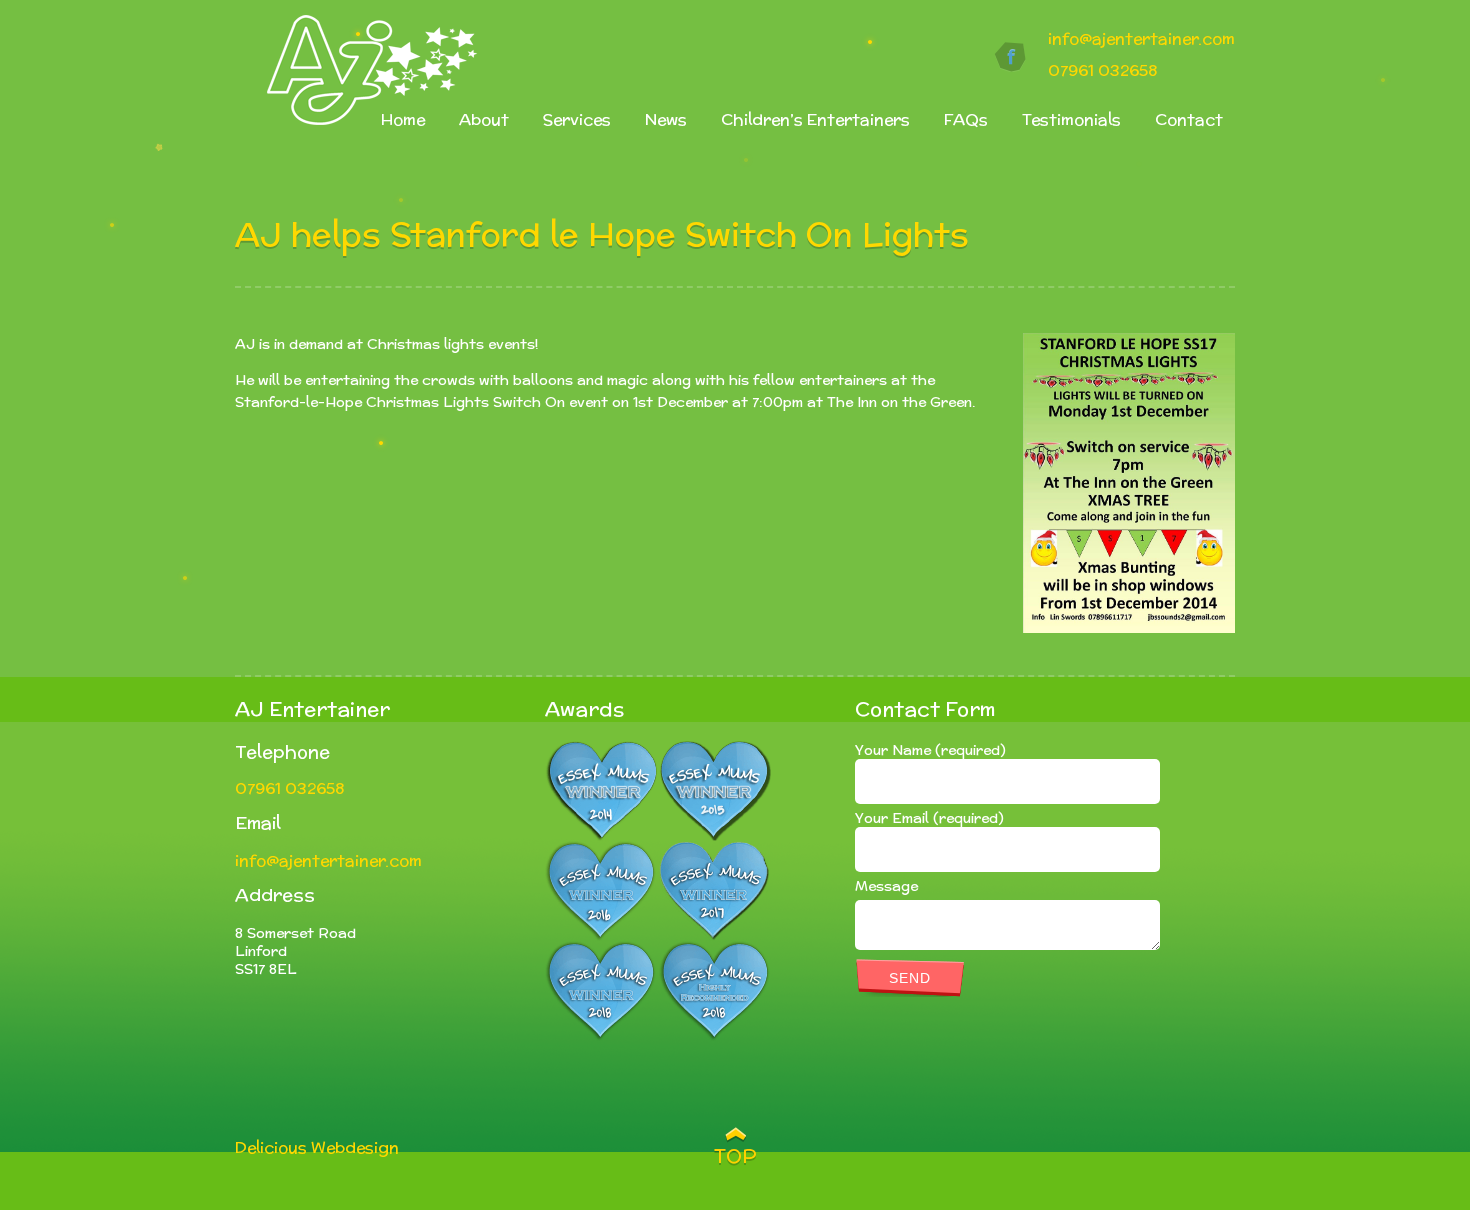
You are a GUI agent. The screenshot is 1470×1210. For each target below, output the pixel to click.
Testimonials (1071, 119)
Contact (1189, 119)
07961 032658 (1102, 70)
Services (577, 119)
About (484, 119)
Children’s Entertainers (815, 119)
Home (403, 119)
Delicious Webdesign (317, 1147)
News (666, 119)
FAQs (966, 119)
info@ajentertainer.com (1141, 38)
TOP (735, 1156)
